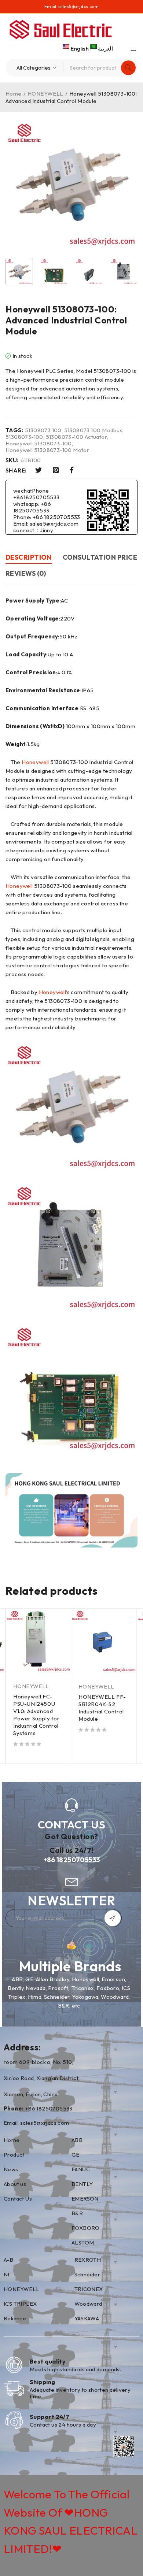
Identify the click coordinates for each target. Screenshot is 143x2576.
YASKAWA (87, 2318)
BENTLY (82, 2184)
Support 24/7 (49, 2417)
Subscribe (113, 1918)
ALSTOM (83, 2243)
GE (76, 2155)
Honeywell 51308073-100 (39, 444)
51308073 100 (43, 430)
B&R (77, 2213)
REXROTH (88, 2260)
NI (7, 2274)
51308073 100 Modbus (93, 430)
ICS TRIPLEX (20, 2304)
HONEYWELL (45, 94)
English (80, 49)
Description (29, 557)
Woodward (88, 2304)
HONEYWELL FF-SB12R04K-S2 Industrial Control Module (102, 1708)
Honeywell (35, 762)
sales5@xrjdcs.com (78, 6)
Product (14, 2155)
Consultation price (100, 557)
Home (14, 94)
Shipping (43, 2382)
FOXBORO (86, 2228)
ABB (77, 2140)
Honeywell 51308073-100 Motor (47, 450)
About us (15, 2184)
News (11, 2169)
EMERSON (85, 2199)
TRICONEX (89, 2289)
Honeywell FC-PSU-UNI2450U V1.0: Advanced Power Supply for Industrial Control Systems (36, 1715)
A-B (8, 2260)
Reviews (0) (26, 573)
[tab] (29, 558)
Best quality (48, 2361)
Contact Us (18, 2199)
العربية (105, 49)
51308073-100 (24, 437)
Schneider (87, 2274)
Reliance (15, 2318)
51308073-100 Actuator (76, 437)
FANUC (81, 2169)
